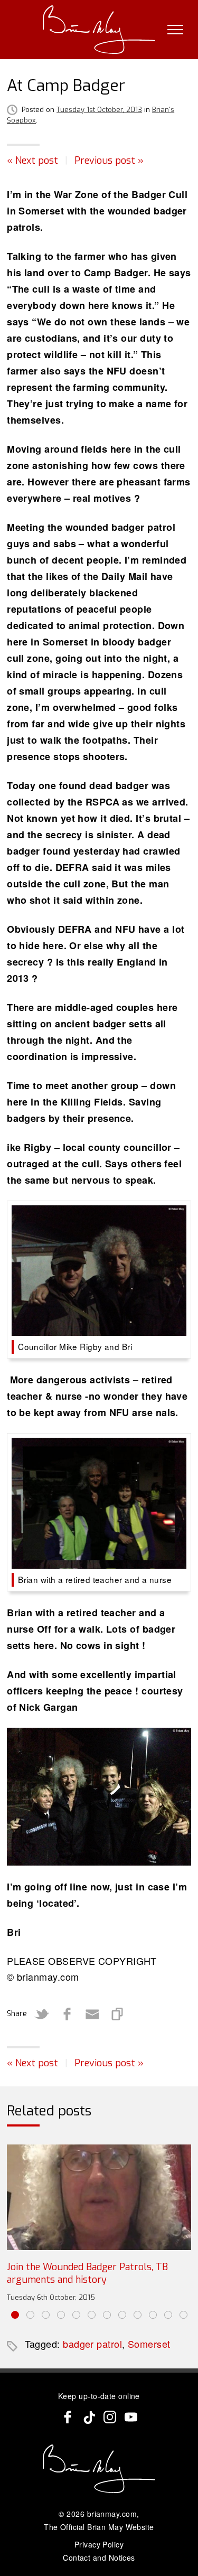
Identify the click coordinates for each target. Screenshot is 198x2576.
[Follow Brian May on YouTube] (131, 2417)
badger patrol (92, 2344)
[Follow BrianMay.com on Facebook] (68, 2417)
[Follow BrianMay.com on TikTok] (89, 2417)
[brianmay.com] (99, 30)
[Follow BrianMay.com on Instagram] (110, 2417)
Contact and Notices (99, 2558)
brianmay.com (112, 2514)
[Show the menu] (175, 30)
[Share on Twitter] (42, 2014)
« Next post (32, 161)
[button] (15, 2315)
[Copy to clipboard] (118, 2014)
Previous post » (109, 161)
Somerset (149, 2344)
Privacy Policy (99, 2544)
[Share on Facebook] (67, 2014)
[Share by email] (92, 2014)
